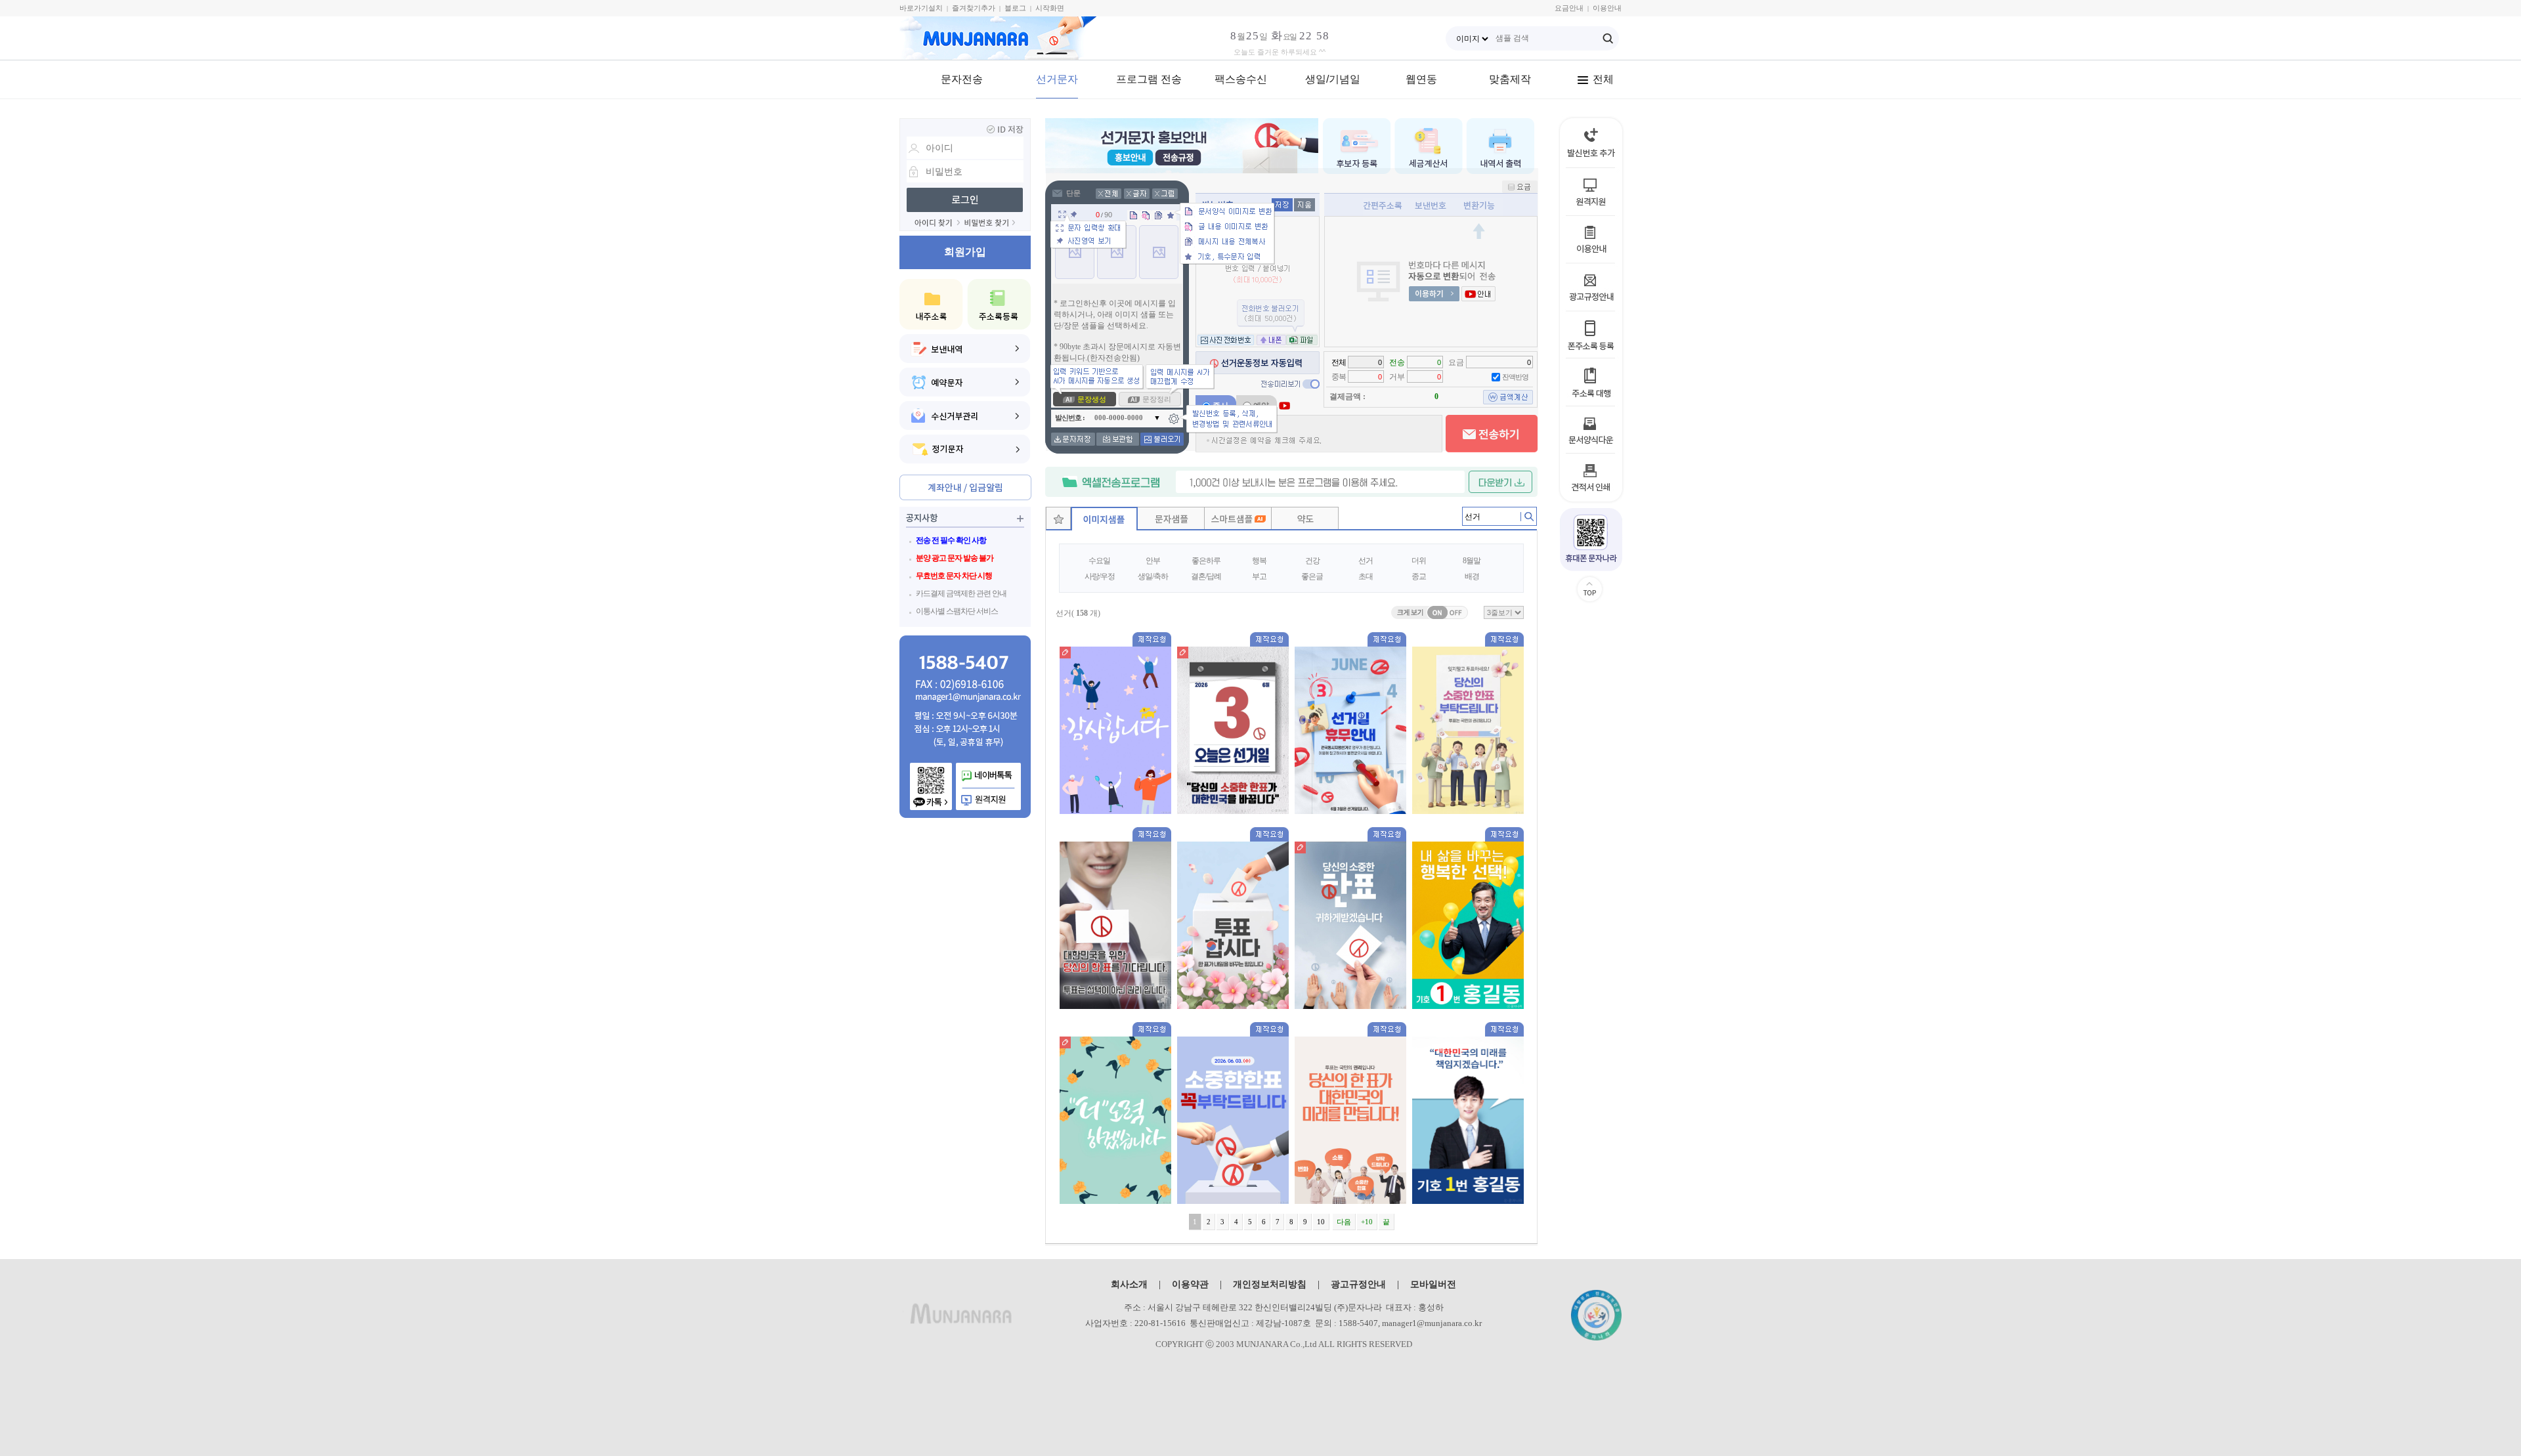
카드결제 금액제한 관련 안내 (961, 593)
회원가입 (965, 252)
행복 (1259, 561)
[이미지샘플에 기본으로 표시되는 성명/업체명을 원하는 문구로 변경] (1065, 653)
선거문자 (1057, 79)
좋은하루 (1206, 561)
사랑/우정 (1100, 576)
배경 (1472, 576)
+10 (1367, 1222)
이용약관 (1190, 1284)
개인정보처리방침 (1270, 1284)
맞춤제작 (1510, 79)
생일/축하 (1153, 576)
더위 (1419, 561)
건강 (1312, 561)
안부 (1153, 561)
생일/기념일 (1333, 79)
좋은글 (1312, 576)
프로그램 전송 (1149, 79)
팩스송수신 (1241, 79)
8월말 (1472, 561)
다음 (1344, 1222)
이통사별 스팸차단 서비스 (957, 611)
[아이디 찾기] (937, 223)
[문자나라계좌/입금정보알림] (965, 487)
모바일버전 (1433, 1284)
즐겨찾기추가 (974, 8)
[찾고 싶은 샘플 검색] (1526, 519)
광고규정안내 (1358, 1284)
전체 (1603, 79)
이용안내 (1607, 8)
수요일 (1099, 561)
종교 (1419, 576)
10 (1321, 1222)
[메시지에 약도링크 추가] (1305, 525)
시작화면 (1050, 8)
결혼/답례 (1206, 576)
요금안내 (1569, 8)
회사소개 (1129, 1284)
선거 (1366, 561)
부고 (1259, 576)
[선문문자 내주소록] (931, 304)
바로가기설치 (921, 8)
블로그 (1015, 8)
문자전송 (962, 79)
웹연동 (1421, 79)
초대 (1366, 576)
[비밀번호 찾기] (990, 223)
